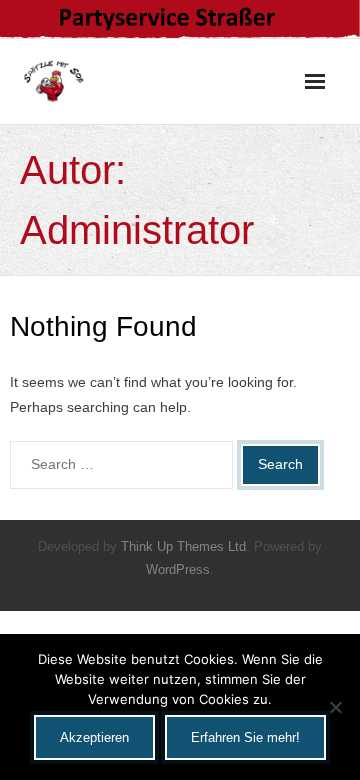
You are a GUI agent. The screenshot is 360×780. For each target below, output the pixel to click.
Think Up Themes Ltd (183, 546)
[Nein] (335, 707)
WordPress (178, 569)
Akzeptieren (94, 737)
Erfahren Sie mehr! (245, 737)
